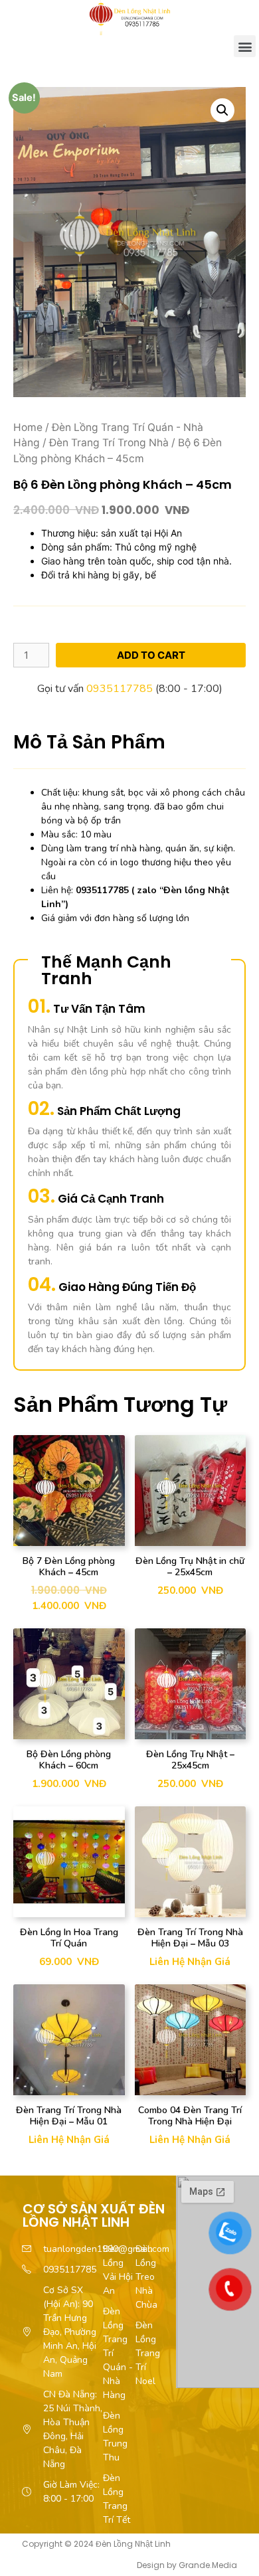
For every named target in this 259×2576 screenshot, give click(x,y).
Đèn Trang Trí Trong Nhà (109, 443)
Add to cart (151, 655)
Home (28, 427)
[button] (245, 46)
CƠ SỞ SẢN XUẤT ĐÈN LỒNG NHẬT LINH (94, 2215)
